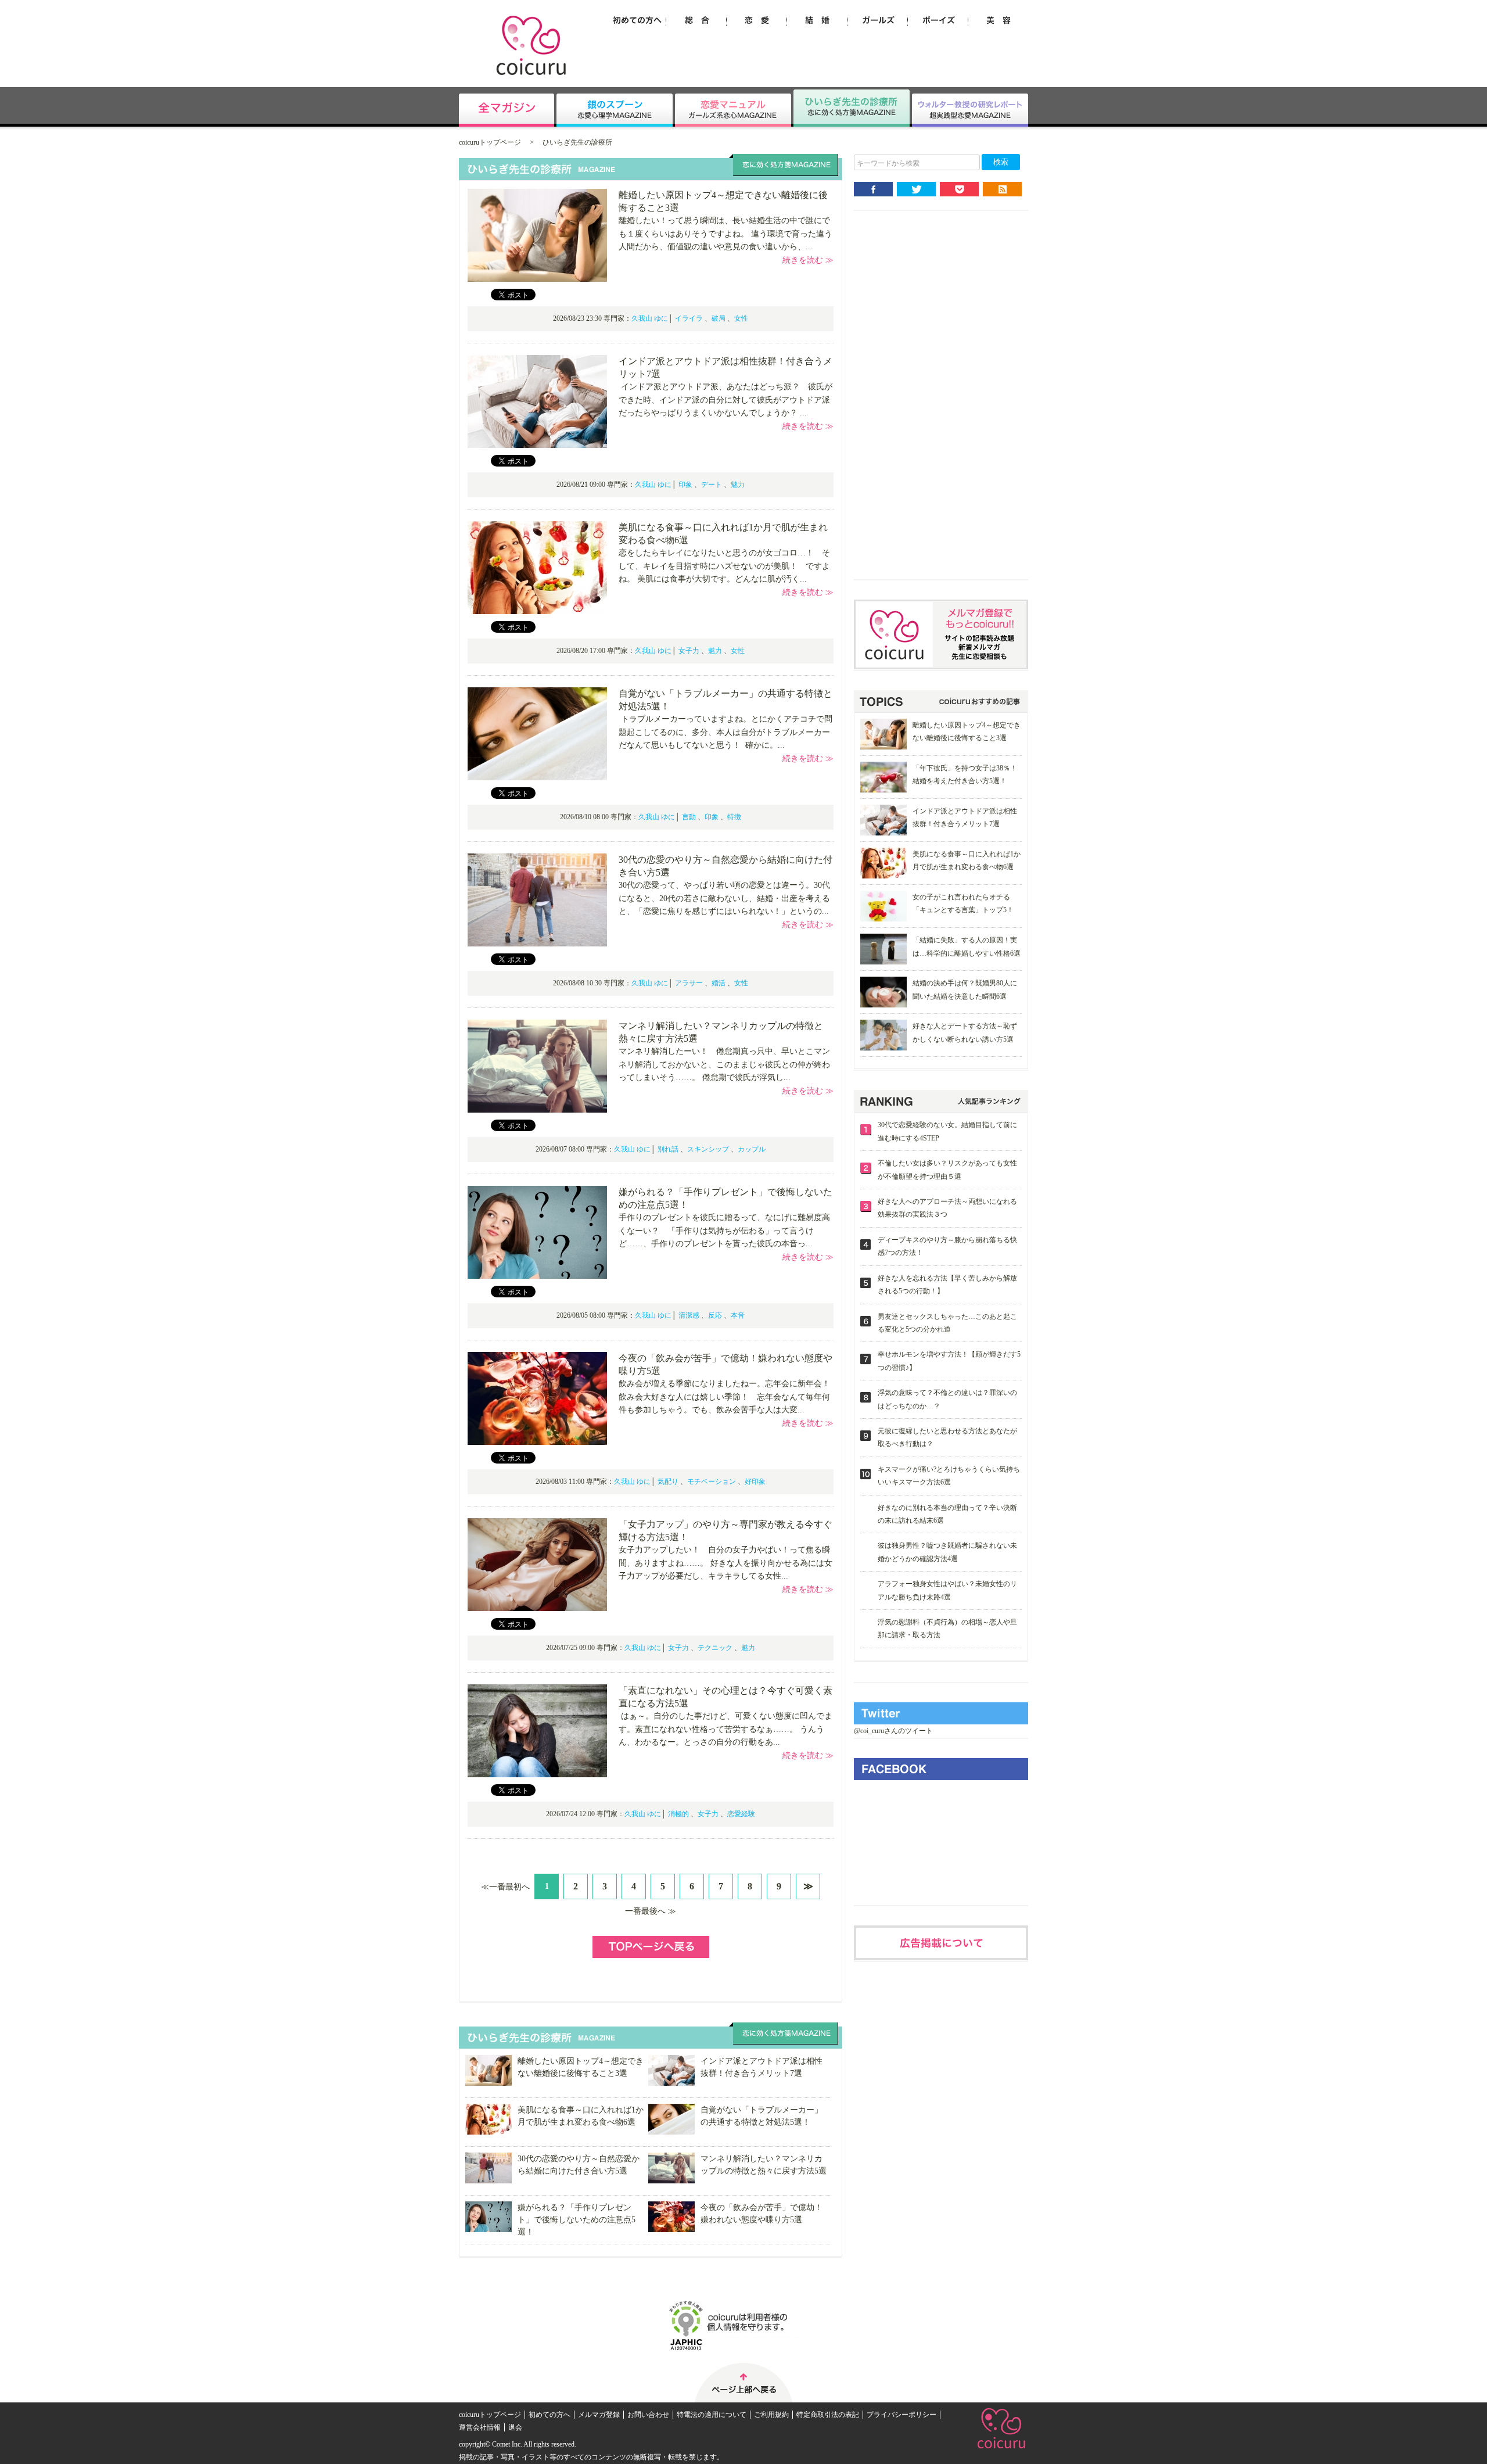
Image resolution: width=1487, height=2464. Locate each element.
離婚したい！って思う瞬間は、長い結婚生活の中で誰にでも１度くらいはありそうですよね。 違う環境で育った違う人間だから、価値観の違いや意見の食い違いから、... (725, 234)
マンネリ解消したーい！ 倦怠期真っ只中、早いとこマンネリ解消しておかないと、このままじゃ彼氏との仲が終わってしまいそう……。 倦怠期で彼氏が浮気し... (724, 1064)
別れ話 (668, 1149)
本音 (738, 1315)
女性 (741, 318)
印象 (685, 485)
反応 (715, 1315)
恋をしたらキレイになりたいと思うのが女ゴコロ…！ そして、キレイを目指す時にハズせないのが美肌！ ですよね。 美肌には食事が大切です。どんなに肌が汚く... (724, 566)
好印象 (755, 1482)
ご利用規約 (771, 2415)
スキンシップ (708, 1149)
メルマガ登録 (599, 2415)
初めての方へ (549, 2415)
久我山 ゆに (650, 318)
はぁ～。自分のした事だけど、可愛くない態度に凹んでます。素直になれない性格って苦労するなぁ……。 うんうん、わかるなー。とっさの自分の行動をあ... (725, 1729)
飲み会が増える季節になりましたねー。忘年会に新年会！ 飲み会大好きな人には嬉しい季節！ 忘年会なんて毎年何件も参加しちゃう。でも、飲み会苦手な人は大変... (730, 1397)
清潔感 (689, 1315)
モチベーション (712, 1482)
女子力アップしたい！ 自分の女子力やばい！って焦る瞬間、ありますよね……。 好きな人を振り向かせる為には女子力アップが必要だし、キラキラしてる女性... (725, 1563)
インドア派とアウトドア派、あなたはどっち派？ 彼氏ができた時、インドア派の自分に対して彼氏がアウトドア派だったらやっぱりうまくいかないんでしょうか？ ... (725, 400)
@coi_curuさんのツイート (893, 1731)
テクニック (715, 1648)
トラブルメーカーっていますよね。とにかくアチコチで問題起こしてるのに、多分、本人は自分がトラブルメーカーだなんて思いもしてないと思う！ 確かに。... (725, 732)
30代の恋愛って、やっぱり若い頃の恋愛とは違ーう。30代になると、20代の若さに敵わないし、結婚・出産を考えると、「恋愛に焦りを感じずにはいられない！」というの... (724, 898)
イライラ (689, 318)
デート (712, 485)
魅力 (738, 485)
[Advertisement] (941, 404)
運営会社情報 (480, 2427)
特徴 (734, 817)
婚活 (719, 983)
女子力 (689, 651)
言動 (689, 817)
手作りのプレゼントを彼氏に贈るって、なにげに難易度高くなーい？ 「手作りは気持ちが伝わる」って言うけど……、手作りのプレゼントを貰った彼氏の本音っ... (724, 1231)
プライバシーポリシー (901, 2415)
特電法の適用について (712, 2415)
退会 (515, 2427)
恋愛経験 (741, 1814)
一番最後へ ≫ (651, 1911)
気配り (668, 1482)
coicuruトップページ (490, 142)
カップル (752, 1149)
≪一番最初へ (505, 1887)
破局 (719, 318)
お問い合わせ (648, 2415)
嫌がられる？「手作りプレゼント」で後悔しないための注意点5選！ (577, 2220)
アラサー (689, 983)
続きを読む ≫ (808, 260)
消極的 (678, 1814)
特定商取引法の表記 (828, 2415)
